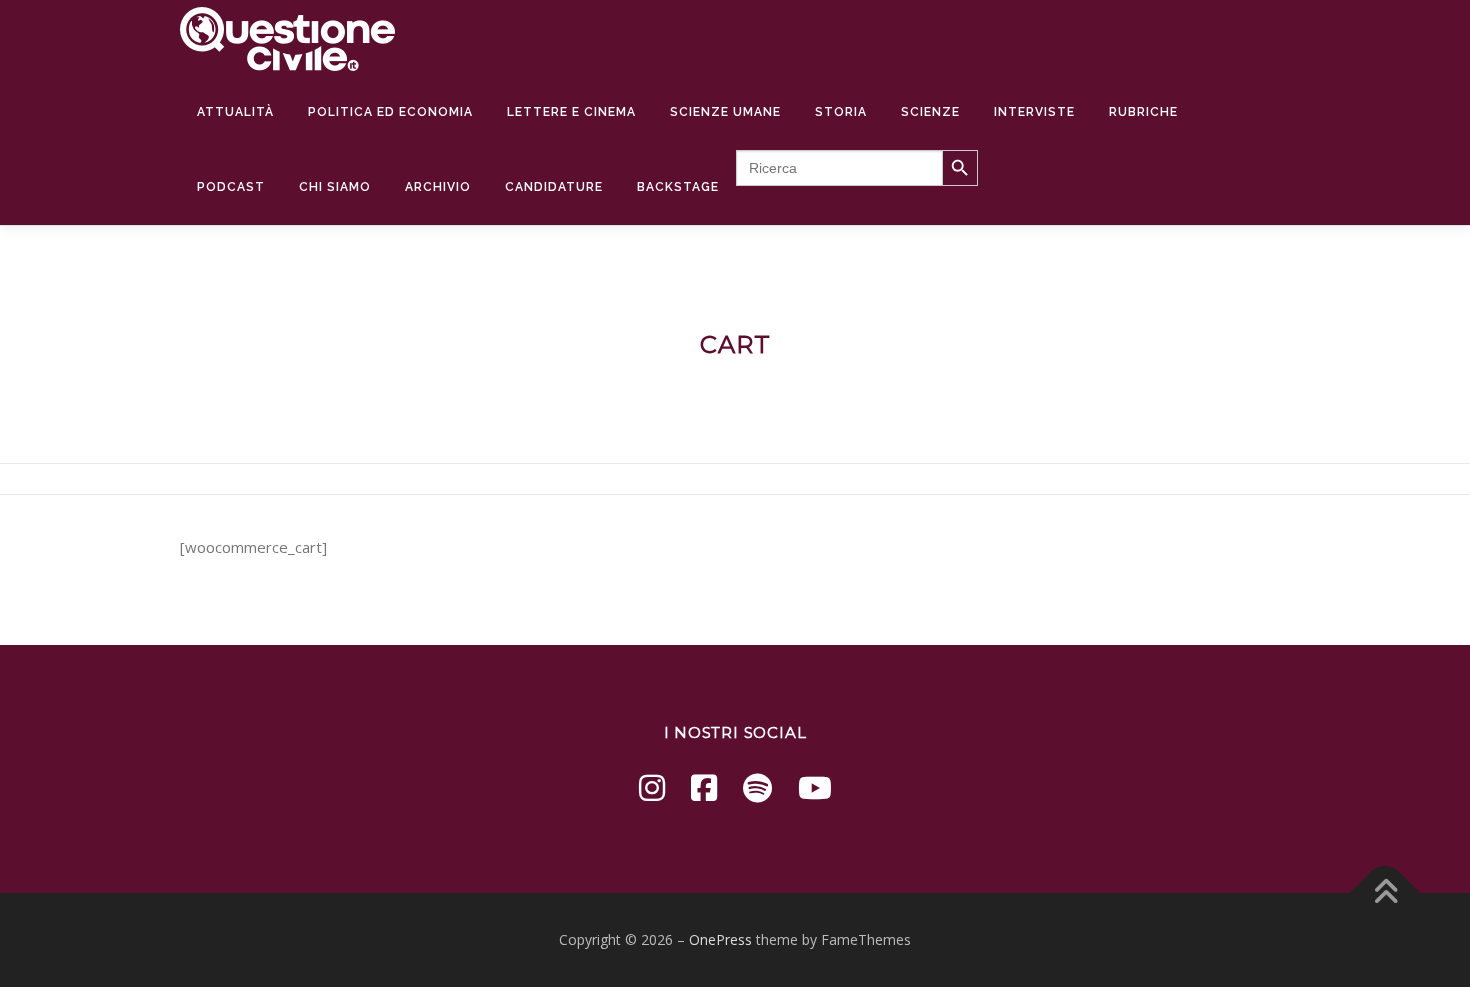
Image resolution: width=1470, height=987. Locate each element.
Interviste (1034, 112)
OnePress (720, 939)
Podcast (231, 187)
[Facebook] (704, 787)
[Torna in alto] (1385, 893)
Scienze (930, 112)
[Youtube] (815, 787)
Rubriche (1143, 112)
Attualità (235, 112)
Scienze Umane (725, 112)
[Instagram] (652, 787)
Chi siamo (335, 187)
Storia (841, 112)
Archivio (438, 187)
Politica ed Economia (390, 112)
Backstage (678, 187)
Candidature (554, 187)
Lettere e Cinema (571, 112)
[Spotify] (757, 787)
